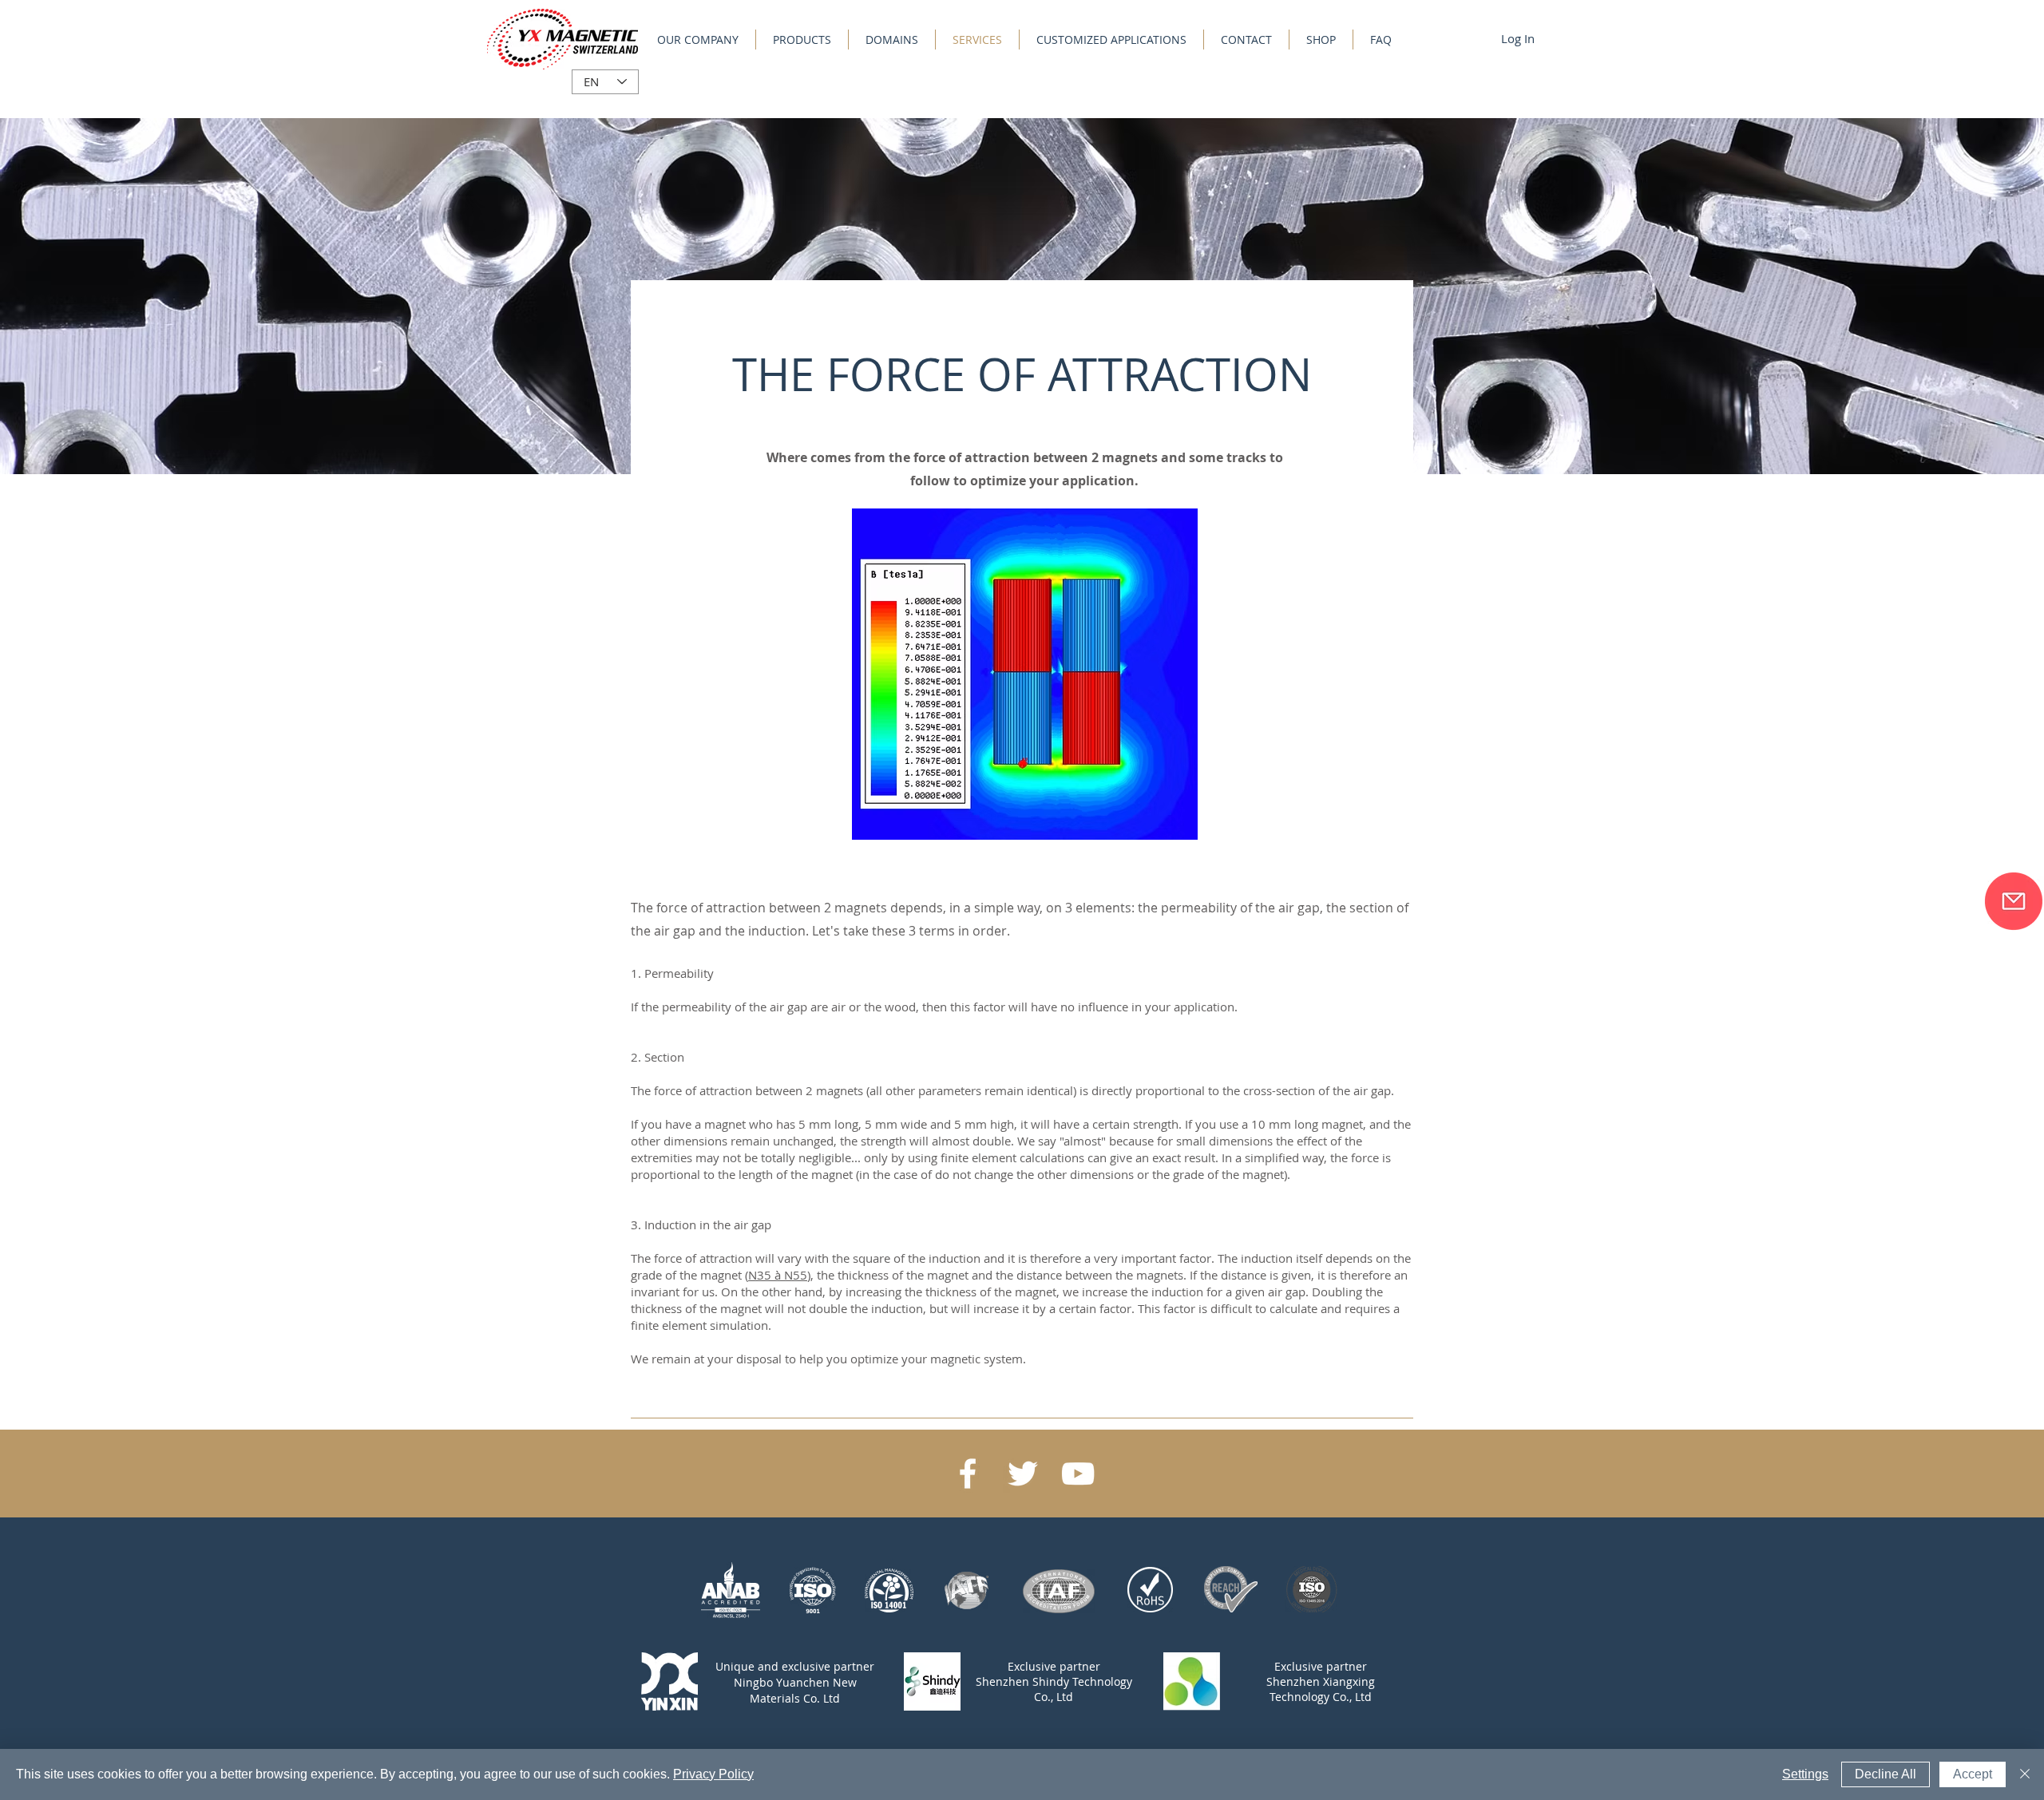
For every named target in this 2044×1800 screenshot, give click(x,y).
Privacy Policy (713, 1774)
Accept (1973, 1774)
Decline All (1886, 1774)
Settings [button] (1805, 1774)
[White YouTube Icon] (1078, 1474)
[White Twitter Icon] (1023, 1474)
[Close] (2025, 1774)
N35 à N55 (778, 1275)
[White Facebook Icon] (968, 1474)
